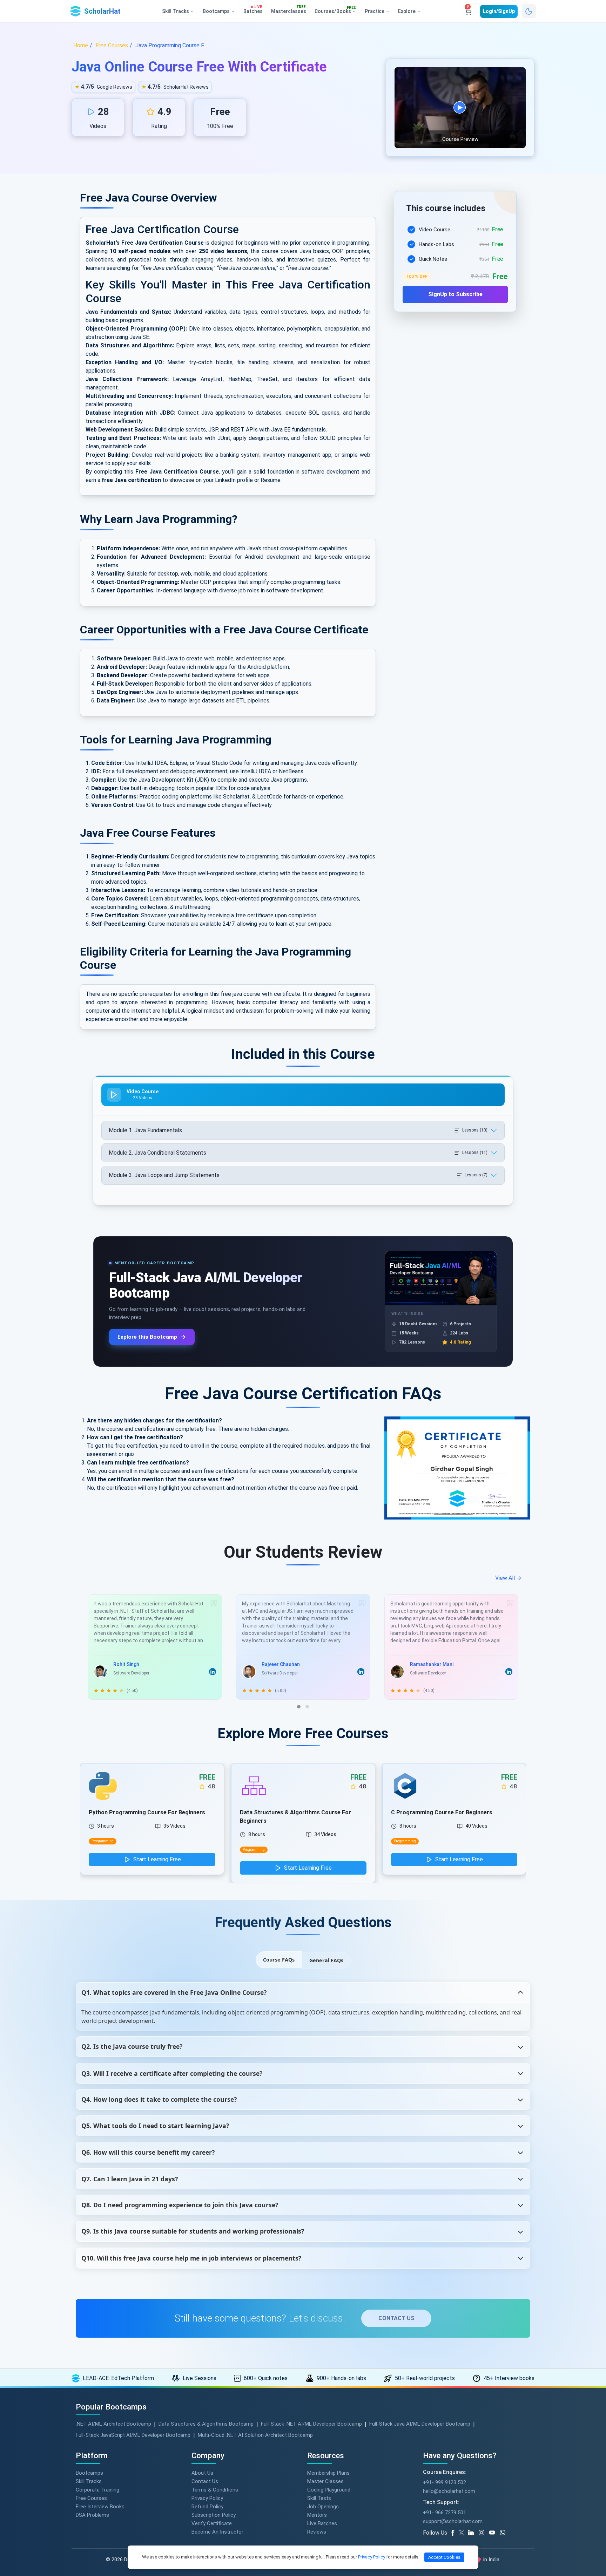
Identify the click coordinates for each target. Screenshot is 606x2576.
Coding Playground (329, 2490)
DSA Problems (92, 2515)
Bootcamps (89, 2473)
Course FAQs (279, 1960)
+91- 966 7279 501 (445, 2513)
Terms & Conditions (215, 2490)
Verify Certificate (212, 2523)
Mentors (317, 2515)
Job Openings (323, 2507)
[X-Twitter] (463, 2533)
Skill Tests (319, 2498)
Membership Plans (328, 2473)
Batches (253, 10)
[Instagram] (484, 2533)
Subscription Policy (214, 2515)
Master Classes (325, 2481)
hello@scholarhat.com (449, 2491)
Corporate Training (97, 2490)
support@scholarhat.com (453, 2521)
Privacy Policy (207, 2498)
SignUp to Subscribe (455, 294)
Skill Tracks (89, 2481)
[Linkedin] (473, 2533)
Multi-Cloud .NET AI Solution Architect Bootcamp (255, 2435)
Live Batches (322, 2523)
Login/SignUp (499, 11)
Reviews (317, 2532)
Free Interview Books (100, 2507)
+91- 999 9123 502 (445, 2482)
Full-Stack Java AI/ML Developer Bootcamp (420, 2424)
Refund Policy (207, 2507)
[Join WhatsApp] (505, 2533)
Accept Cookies (444, 2557)
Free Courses (91, 2498)
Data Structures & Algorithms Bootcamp (206, 2424)
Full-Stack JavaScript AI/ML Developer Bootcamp (133, 2435)
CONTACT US (396, 2318)
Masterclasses (289, 10)
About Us (202, 2473)
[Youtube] (494, 2533)
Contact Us (205, 2481)
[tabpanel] (455, 260)
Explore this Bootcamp (147, 1337)
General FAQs (326, 1960)
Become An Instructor (217, 2532)
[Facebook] (454, 2533)
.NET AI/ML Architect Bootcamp (113, 2424)
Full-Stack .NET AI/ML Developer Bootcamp (311, 2424)
